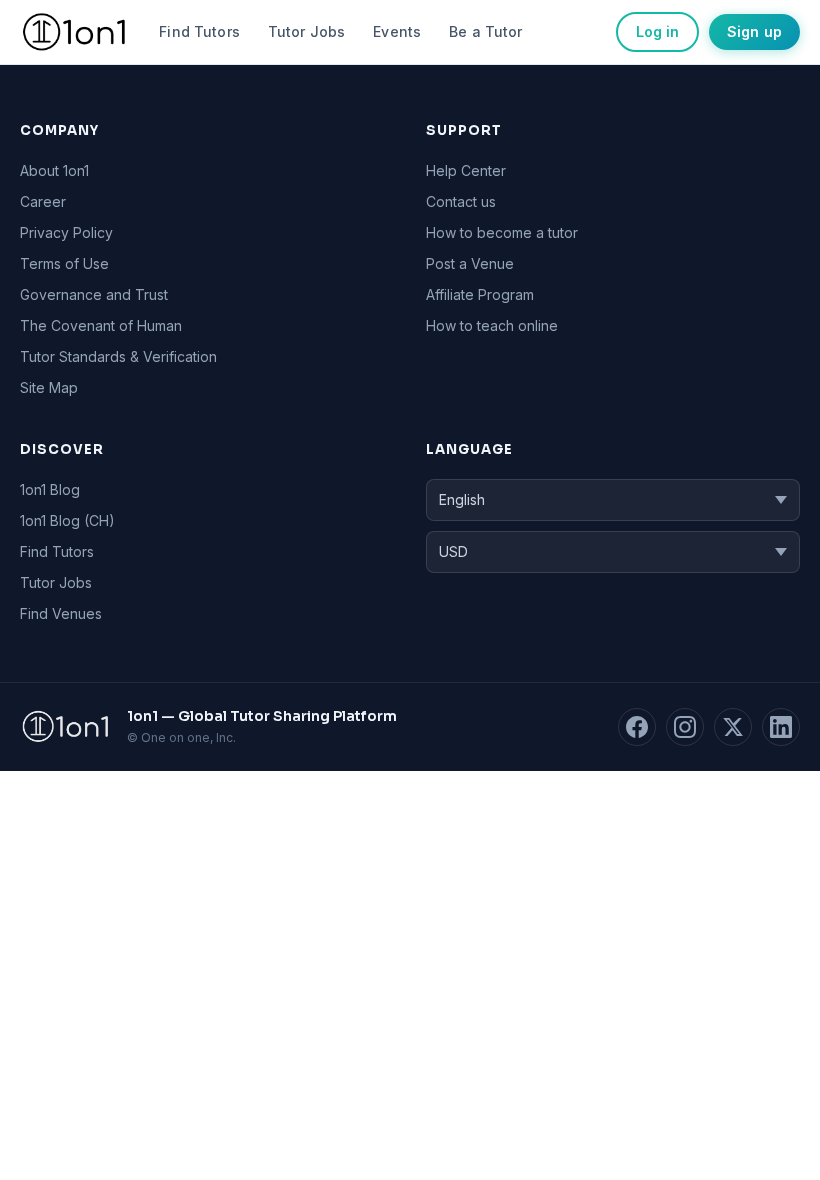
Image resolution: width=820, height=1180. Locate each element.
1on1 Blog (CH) (67, 520)
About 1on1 (54, 170)
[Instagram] (685, 727)
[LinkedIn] (781, 727)
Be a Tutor (485, 31)
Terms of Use (64, 263)
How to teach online (492, 325)
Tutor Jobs (306, 31)
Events (397, 31)
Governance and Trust (94, 294)
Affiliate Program (480, 294)
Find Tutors (199, 31)
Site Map (49, 387)
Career (43, 201)
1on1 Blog (50, 489)
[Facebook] (637, 727)
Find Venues (61, 613)
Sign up (754, 31)
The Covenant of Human (101, 325)
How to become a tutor (502, 232)
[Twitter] (733, 727)
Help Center (466, 170)
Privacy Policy (66, 232)
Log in (657, 31)
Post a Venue (470, 263)
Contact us (461, 201)
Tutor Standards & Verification (118, 356)
